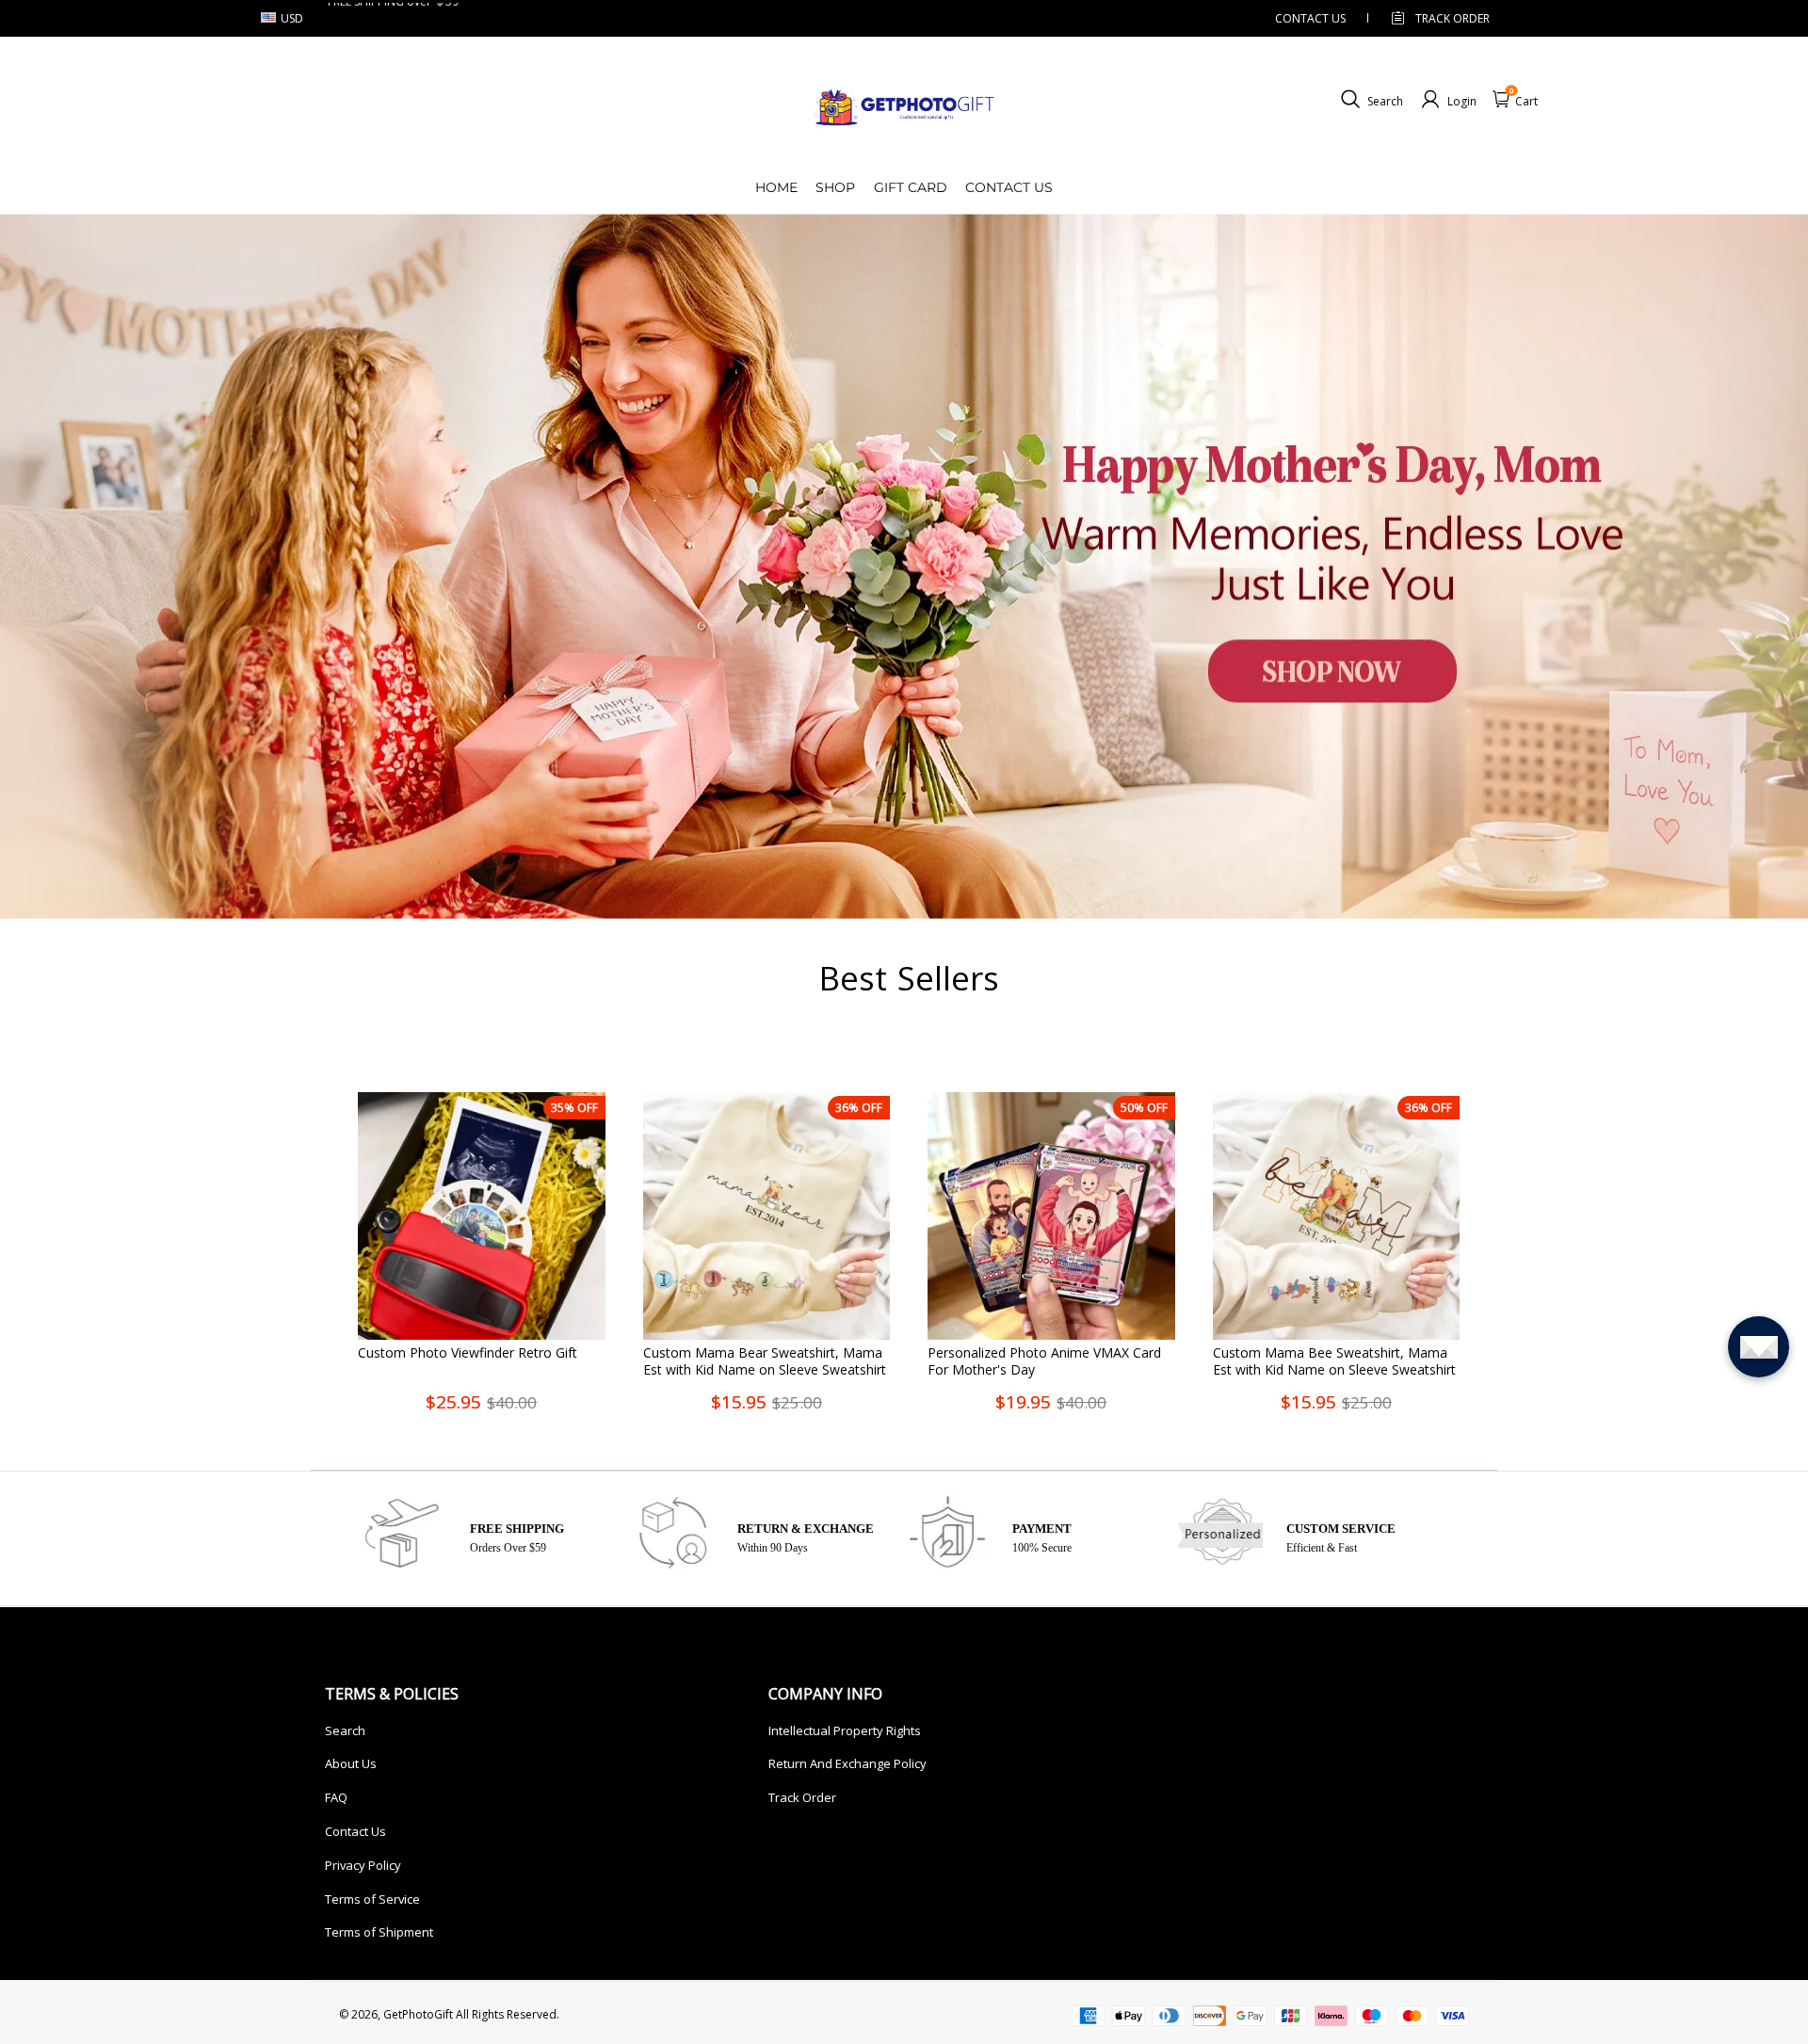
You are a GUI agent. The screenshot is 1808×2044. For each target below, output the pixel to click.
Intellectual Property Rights (845, 1730)
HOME (776, 187)
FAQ (336, 1797)
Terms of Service (372, 1899)
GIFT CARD (911, 187)
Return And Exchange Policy (847, 1763)
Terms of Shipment (379, 1932)
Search (345, 1730)
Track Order (1453, 18)
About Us (351, 1763)
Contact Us (355, 1831)
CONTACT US (1310, 18)
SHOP (835, 187)
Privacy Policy (363, 1865)
